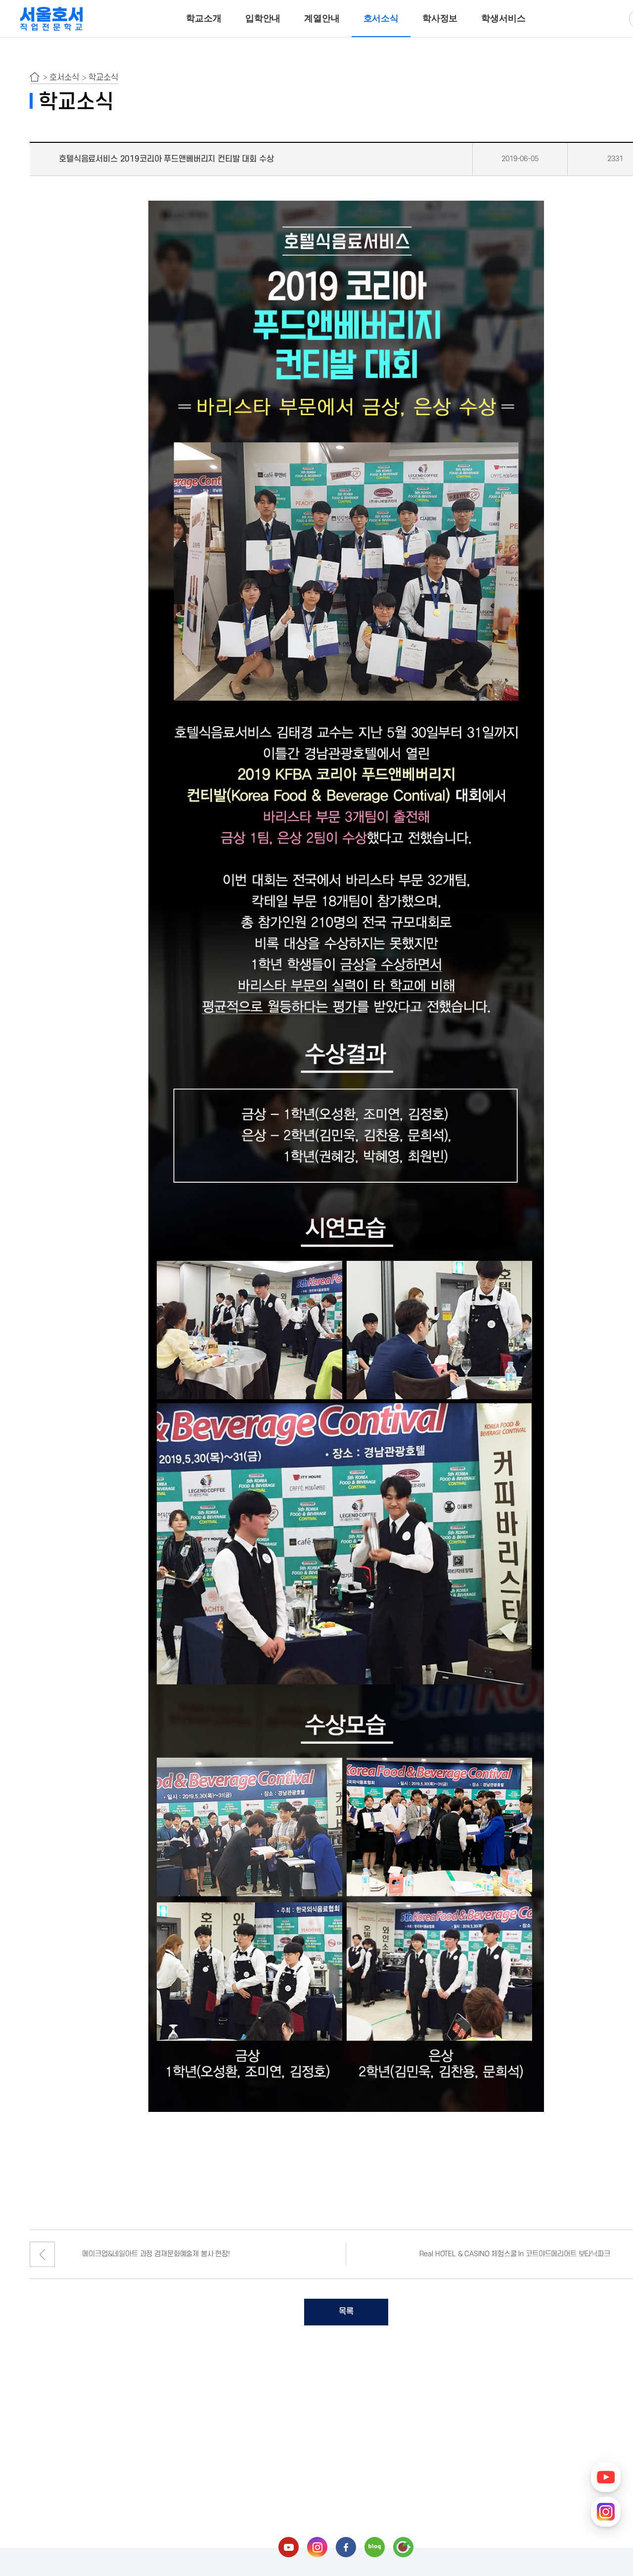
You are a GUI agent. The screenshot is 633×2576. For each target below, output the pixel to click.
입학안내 (263, 18)
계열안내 (322, 18)
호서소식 (381, 18)
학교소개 (203, 18)
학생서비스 (503, 18)
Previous (42, 2254)
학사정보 (440, 18)
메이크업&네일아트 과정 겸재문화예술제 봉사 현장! (156, 2254)
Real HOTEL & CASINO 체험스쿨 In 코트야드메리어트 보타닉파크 (515, 2254)
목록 (346, 2312)
